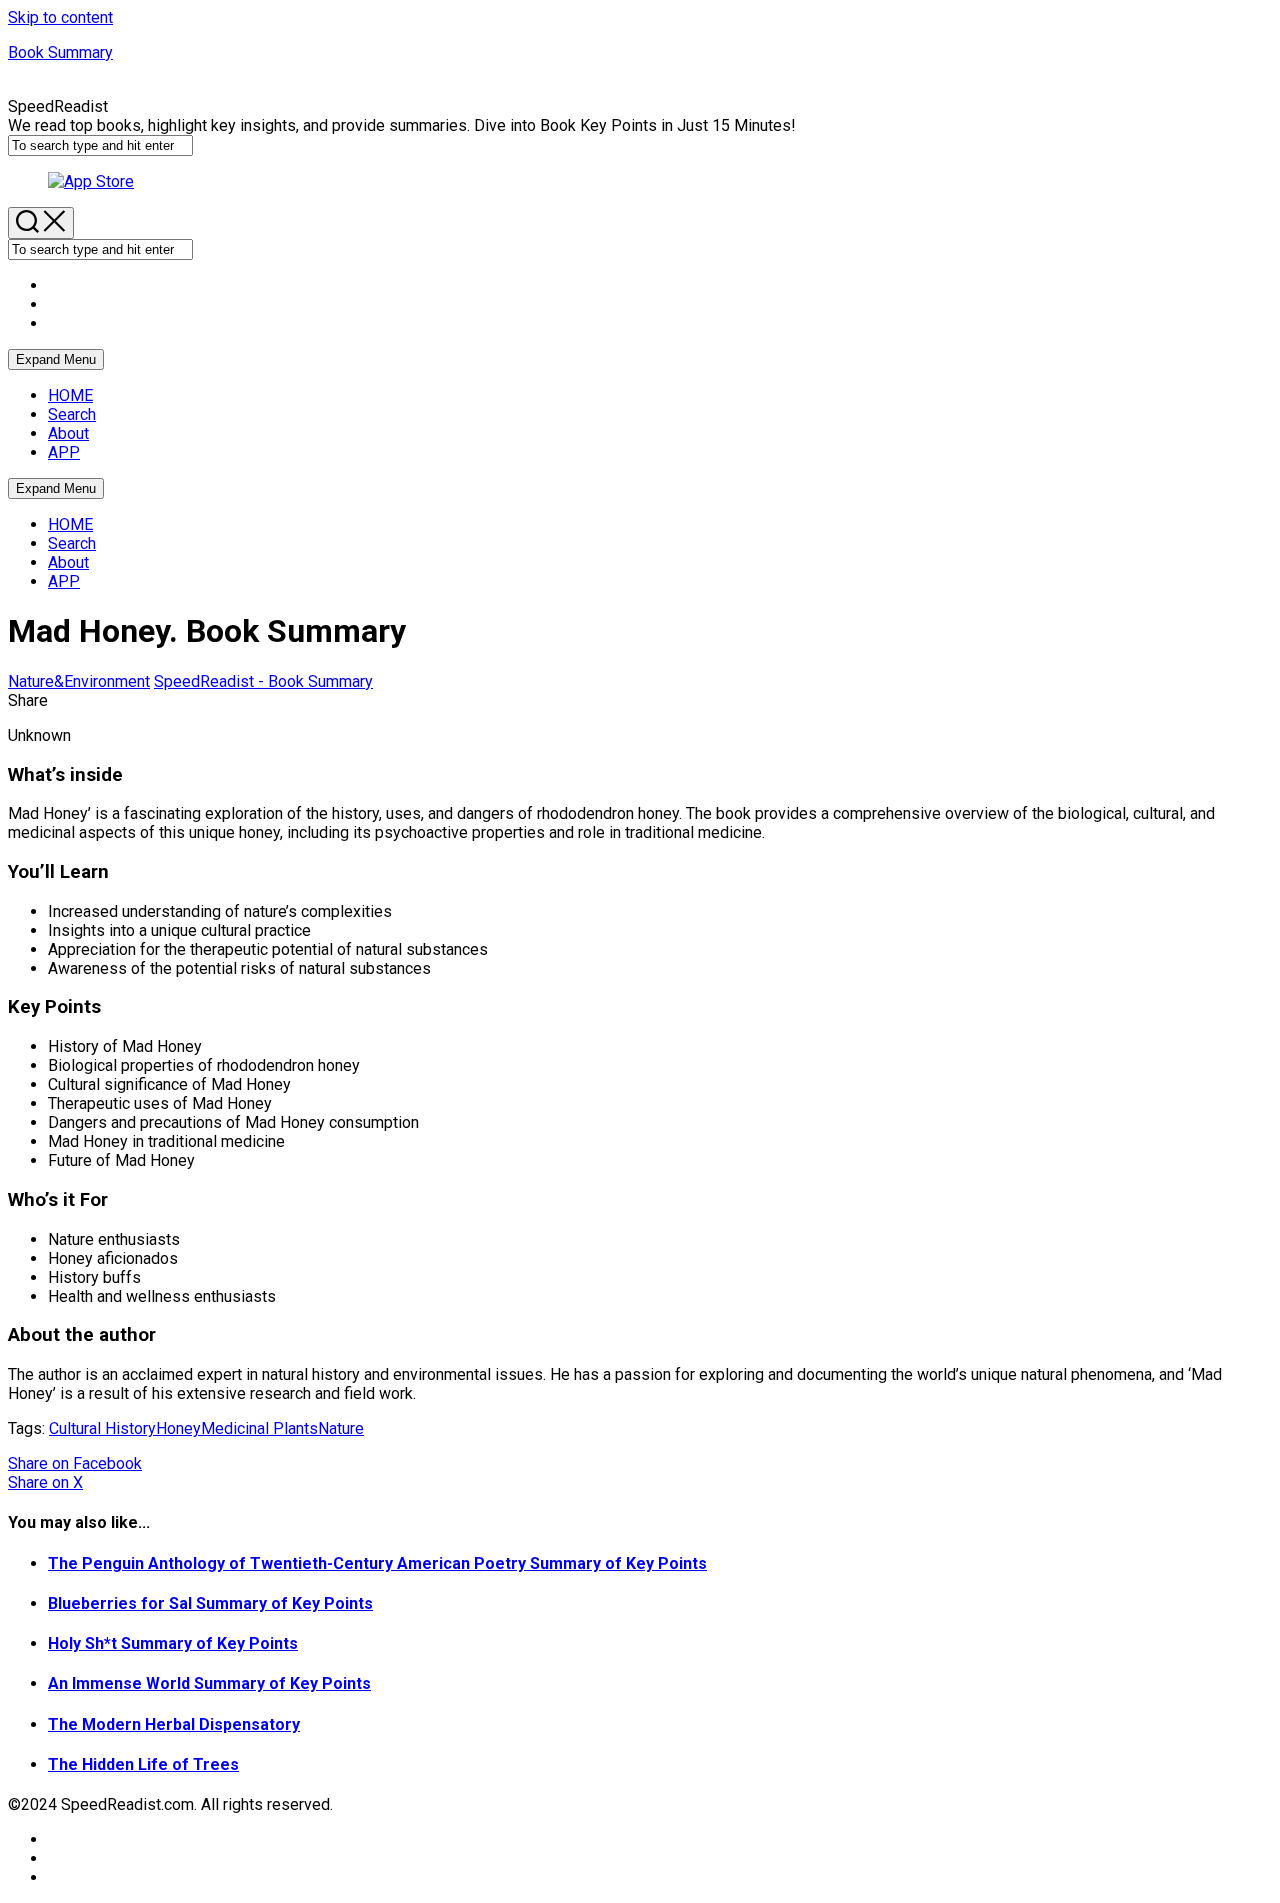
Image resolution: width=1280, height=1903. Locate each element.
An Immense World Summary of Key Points (209, 1683)
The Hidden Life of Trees (143, 1764)
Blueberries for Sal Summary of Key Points (210, 1603)
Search (72, 414)
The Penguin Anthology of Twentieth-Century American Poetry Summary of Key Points (377, 1563)
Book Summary (60, 52)
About (68, 433)
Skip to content (60, 17)
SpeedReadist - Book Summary (263, 681)
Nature (341, 1428)
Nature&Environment (79, 681)
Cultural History (102, 1428)
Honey (178, 1428)
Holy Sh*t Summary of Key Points (173, 1643)
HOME (70, 395)
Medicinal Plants (259, 1428)
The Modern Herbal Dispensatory (174, 1724)
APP (64, 452)
